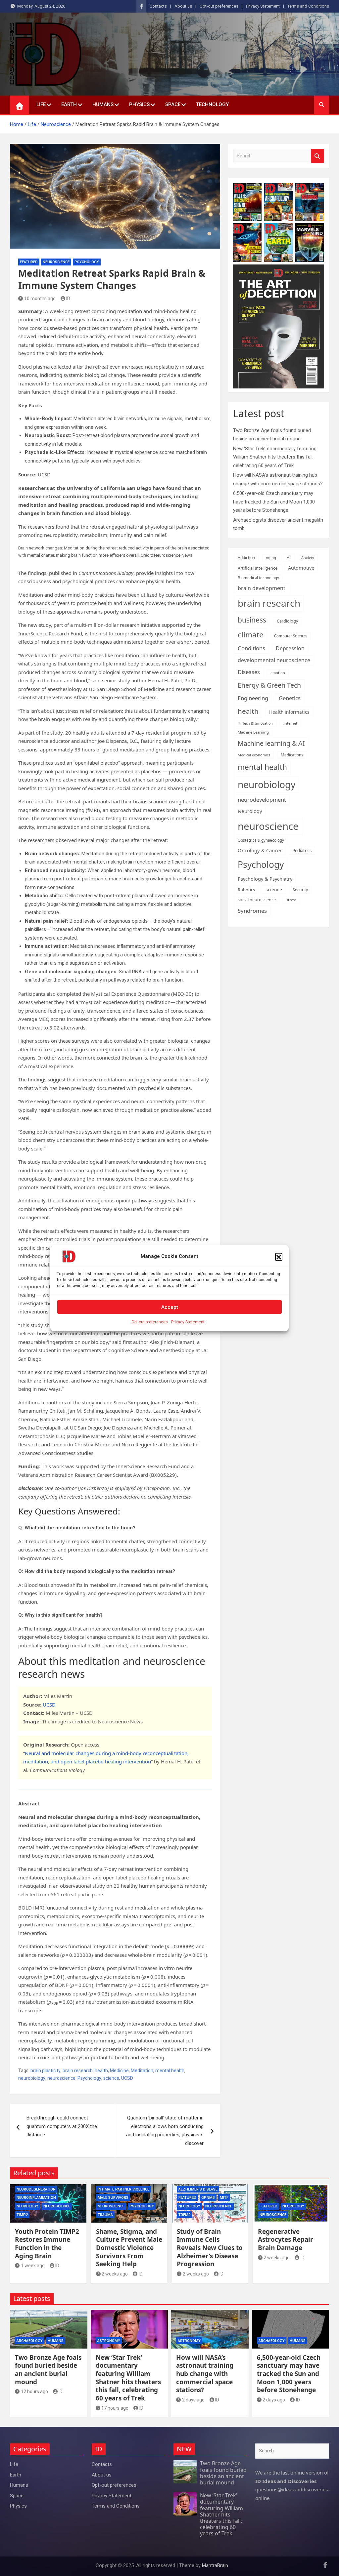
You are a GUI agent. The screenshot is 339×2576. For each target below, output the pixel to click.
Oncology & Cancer (260, 850)
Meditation (142, 2071)
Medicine (119, 2071)
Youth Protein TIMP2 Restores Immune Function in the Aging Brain (47, 2244)
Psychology (87, 262)
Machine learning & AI (271, 743)
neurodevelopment (262, 800)
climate (251, 635)
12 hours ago (34, 2392)
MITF (224, 2198)
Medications (292, 755)
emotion (278, 673)
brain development (262, 588)
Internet (290, 723)
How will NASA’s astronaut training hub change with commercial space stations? (205, 2374)
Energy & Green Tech (269, 685)
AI (289, 557)
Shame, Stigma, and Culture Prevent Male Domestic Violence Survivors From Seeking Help (129, 2248)
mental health (170, 2071)
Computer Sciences (291, 636)
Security (300, 890)
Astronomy (109, 2341)
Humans (103, 104)
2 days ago (193, 2400)
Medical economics (254, 755)
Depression (290, 648)
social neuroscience (257, 900)
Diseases (249, 672)
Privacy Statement (188, 1322)
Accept (170, 1307)
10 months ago (40, 299)
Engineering (253, 698)
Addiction (246, 558)
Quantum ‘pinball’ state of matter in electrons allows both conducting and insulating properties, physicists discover (165, 2131)
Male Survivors (113, 2198)
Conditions (251, 648)
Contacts (158, 6)
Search (317, 156)
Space (173, 104)
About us (183, 6)
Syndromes (252, 911)
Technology (212, 104)
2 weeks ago (115, 2274)
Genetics (290, 698)
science (111, 2078)
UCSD (49, 1705)
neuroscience (61, 2078)
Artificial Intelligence (258, 568)
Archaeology (30, 2341)
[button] (279, 1257)
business (252, 620)
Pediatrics (302, 851)
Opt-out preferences (150, 1322)
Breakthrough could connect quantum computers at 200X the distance (62, 2126)
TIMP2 (22, 2215)
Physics (139, 104)
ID (68, 299)
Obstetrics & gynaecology (261, 840)
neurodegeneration (36, 2189)
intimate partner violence (123, 2189)
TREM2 (184, 2215)
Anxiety (308, 558)
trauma (105, 2215)
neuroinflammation (36, 2198)
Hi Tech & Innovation (255, 723)
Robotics (246, 890)
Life (41, 104)
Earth (69, 104)
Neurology (250, 811)
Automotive (301, 568)
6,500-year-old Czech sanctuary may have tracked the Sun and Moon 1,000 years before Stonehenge (274, 502)
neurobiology (32, 2078)
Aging (271, 558)
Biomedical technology (258, 578)
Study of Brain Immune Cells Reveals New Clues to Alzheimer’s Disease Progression (210, 2248)
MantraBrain (215, 2565)
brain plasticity (46, 2071)
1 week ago (33, 2266)
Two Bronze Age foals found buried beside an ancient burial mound (48, 2370)
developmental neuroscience (274, 660)
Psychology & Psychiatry (265, 879)
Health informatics (289, 712)
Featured (29, 262)
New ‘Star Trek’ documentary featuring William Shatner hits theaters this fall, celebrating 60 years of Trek (275, 457)
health (101, 2071)
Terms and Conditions (308, 6)
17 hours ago (115, 2408)
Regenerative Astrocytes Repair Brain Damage (286, 2240)
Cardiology (287, 621)
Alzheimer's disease (198, 2189)
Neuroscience (56, 262)
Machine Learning (253, 732)
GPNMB (208, 2198)
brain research (78, 2071)
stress (291, 900)
